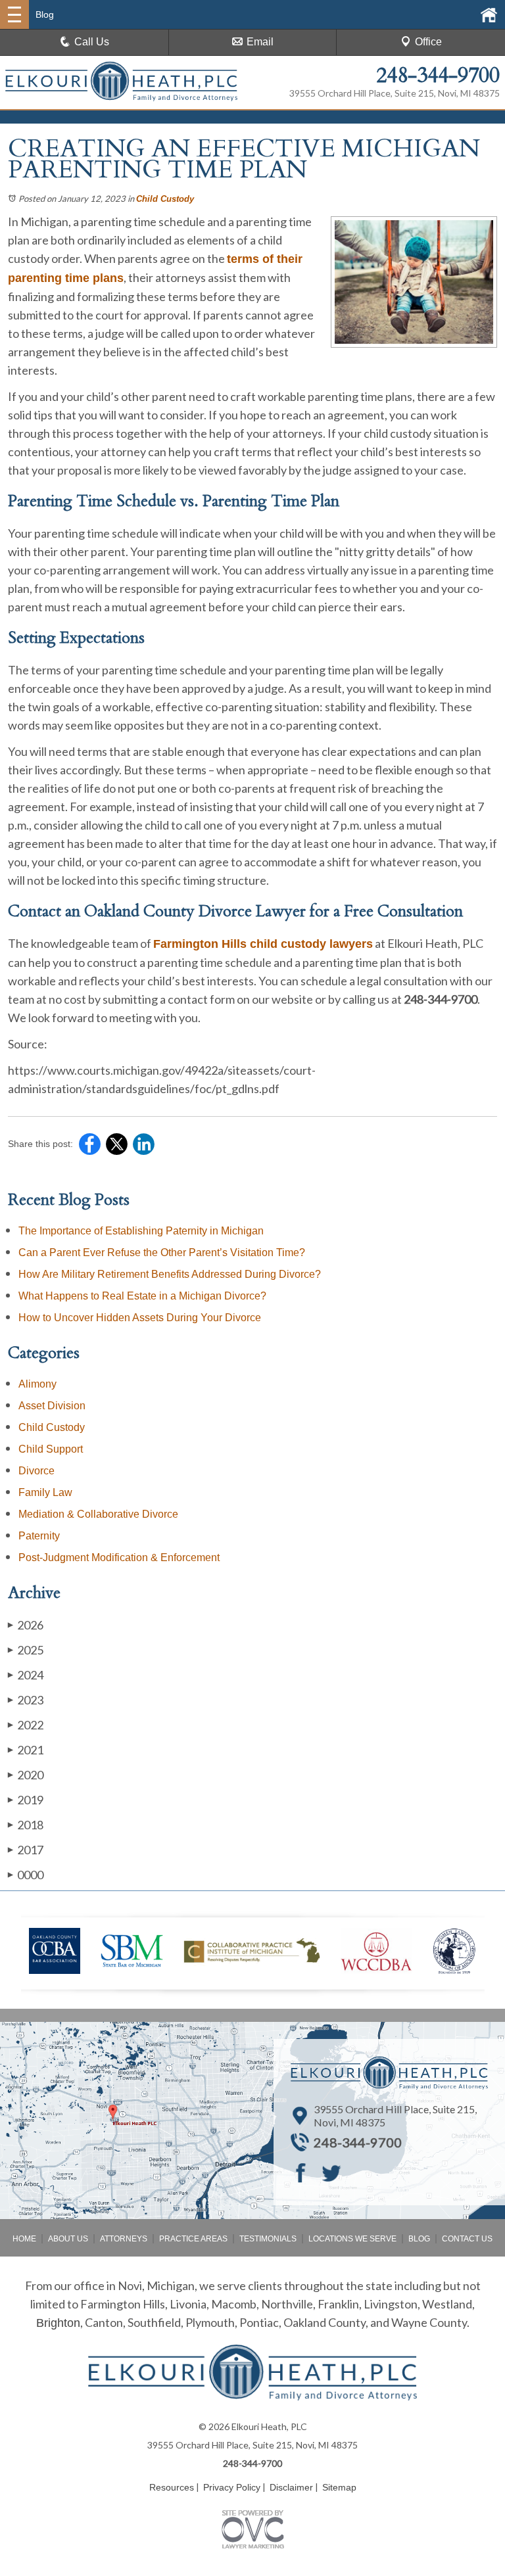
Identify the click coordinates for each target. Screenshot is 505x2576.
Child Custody (165, 199)
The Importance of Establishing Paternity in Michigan (141, 1231)
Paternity (39, 1536)
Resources (172, 2487)
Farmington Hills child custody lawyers (263, 944)
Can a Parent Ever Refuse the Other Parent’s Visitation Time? (162, 1253)
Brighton (58, 2323)
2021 (26, 1750)
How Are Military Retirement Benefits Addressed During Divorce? (170, 1274)
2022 (26, 1725)
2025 (26, 1650)
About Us (68, 2239)
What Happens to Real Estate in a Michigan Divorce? (142, 1296)
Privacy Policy (232, 2487)
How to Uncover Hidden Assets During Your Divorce (140, 1318)
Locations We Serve (352, 2239)
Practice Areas (193, 2239)
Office (428, 42)
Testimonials (268, 2239)
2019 (26, 1800)
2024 (26, 1675)
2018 (26, 1825)
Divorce (36, 1471)
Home (24, 2239)
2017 (26, 1850)
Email (260, 42)
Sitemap (339, 2487)
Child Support (51, 1449)
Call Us (92, 42)
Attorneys (124, 2239)
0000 (26, 1875)
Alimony (37, 1384)
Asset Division (52, 1406)
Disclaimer (291, 2487)
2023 (26, 1700)
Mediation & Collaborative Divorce (98, 1514)
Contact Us (467, 2239)
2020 (26, 1775)
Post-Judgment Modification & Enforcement (119, 1557)
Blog (419, 2239)
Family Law (45, 1492)
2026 (26, 1625)
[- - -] (14, 14)
